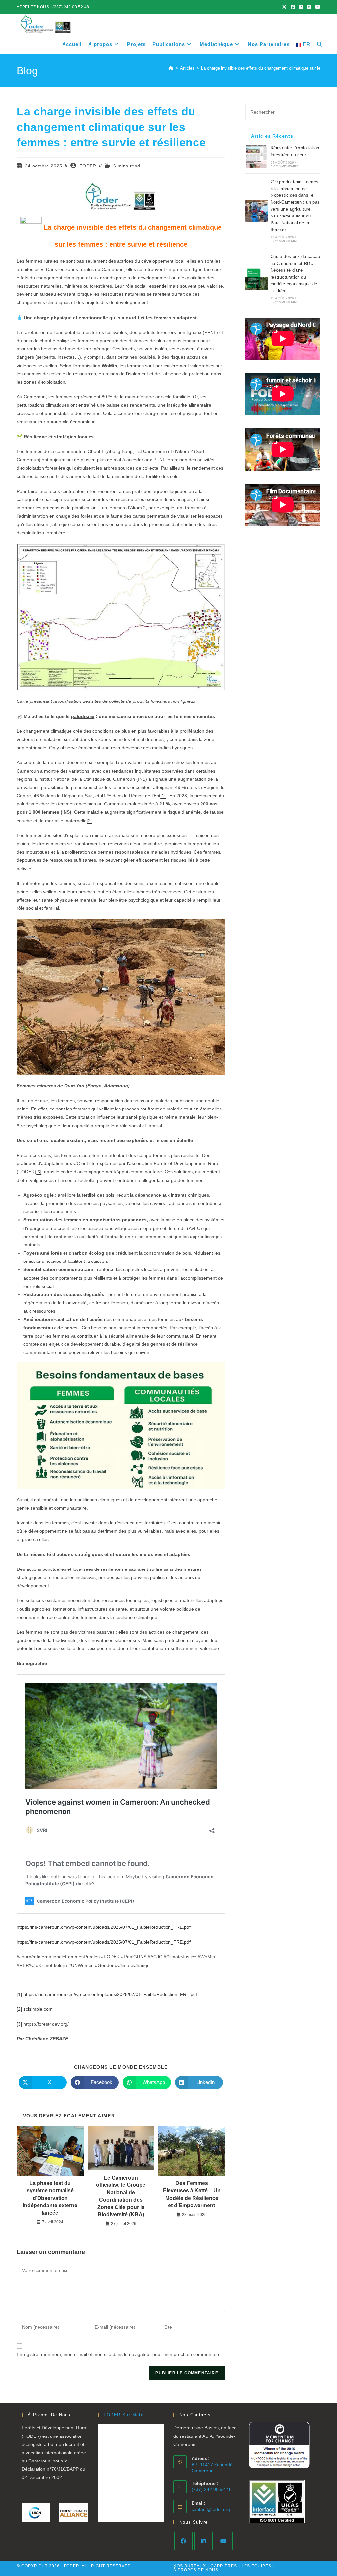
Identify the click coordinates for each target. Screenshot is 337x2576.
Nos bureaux (190, 2566)
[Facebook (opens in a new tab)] (293, 7)
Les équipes (256, 2566)
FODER (88, 166)
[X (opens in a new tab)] (284, 7)
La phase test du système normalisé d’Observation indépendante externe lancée (50, 2198)
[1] (163, 796)
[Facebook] (183, 2541)
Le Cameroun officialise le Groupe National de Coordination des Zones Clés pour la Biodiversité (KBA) (121, 2196)
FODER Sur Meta (124, 2415)
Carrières (224, 2566)
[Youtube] (224, 2541)
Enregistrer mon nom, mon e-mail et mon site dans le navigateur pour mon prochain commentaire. (119, 2354)
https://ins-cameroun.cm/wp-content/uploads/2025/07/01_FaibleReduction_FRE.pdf (104, 1927)
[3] (39, 1172)
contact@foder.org (211, 2509)
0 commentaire (285, 166)
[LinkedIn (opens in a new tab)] (301, 7)
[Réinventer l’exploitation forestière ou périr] (256, 157)
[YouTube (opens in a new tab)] (317, 7)
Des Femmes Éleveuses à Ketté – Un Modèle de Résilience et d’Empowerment (192, 2194)
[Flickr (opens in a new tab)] (309, 7)
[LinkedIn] (204, 2541)
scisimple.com (38, 2009)
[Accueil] (171, 68)
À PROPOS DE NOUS (196, 2570)
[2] (89, 821)
